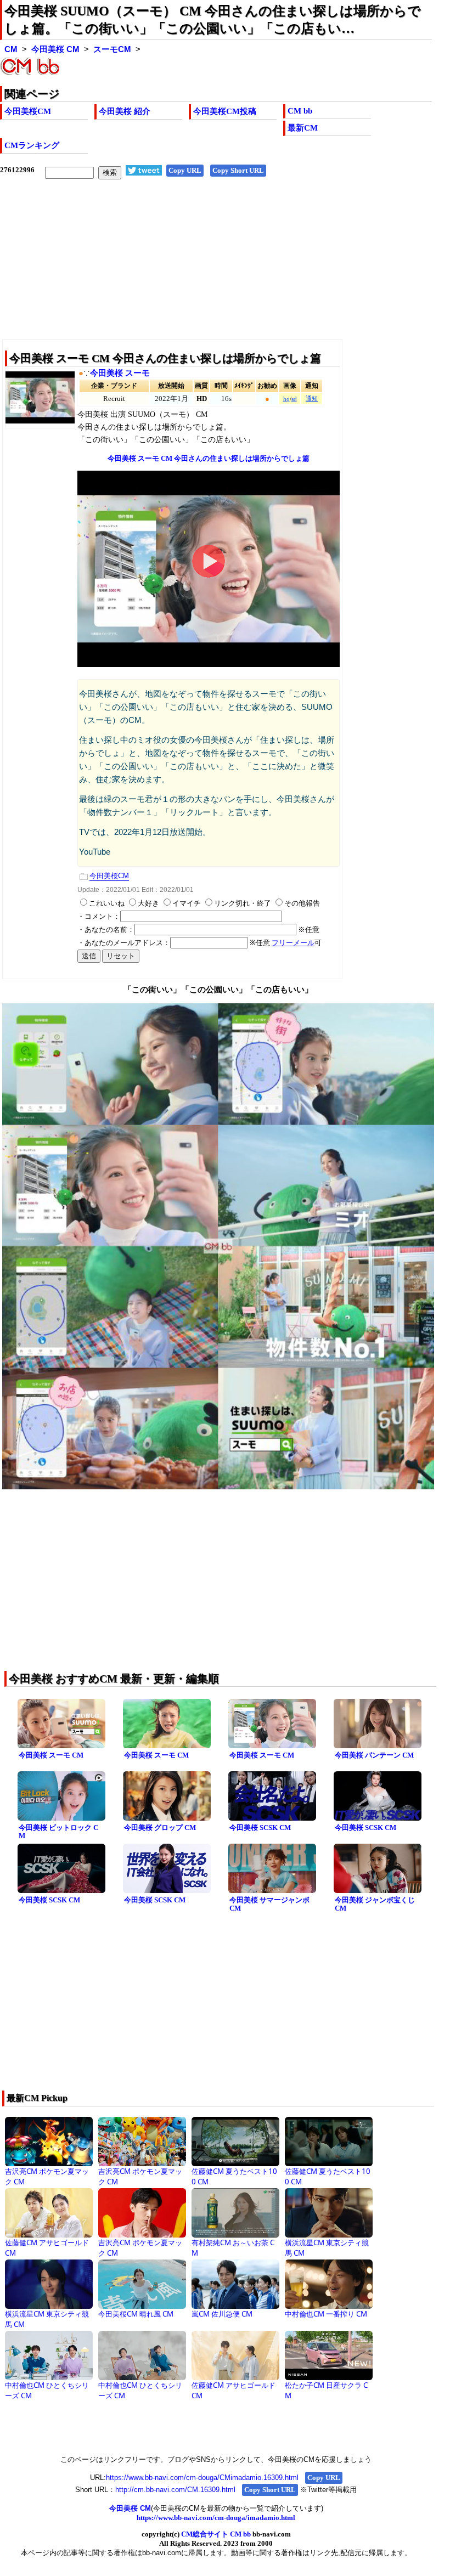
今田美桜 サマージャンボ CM (269, 1904)
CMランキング (32, 145)
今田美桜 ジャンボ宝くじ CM (375, 1904)
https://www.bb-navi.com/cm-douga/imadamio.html (216, 2518)
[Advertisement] (216, 268)
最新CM (303, 128)
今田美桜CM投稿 (225, 111)
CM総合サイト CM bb (216, 2534)
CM (11, 49)
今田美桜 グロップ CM (160, 1828)
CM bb (300, 111)
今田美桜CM (28, 111)
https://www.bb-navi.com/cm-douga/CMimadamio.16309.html (202, 2478)
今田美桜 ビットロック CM (58, 1832)
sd (294, 399)
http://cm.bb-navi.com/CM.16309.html (175, 2490)
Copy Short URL (238, 170)
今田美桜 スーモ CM (51, 1755)
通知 (312, 399)
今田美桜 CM (55, 49)
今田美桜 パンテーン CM (374, 1755)
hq (286, 399)
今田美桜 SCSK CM (260, 1828)
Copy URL (185, 170)
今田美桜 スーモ (120, 373)
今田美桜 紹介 (125, 111)
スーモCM (112, 49)
